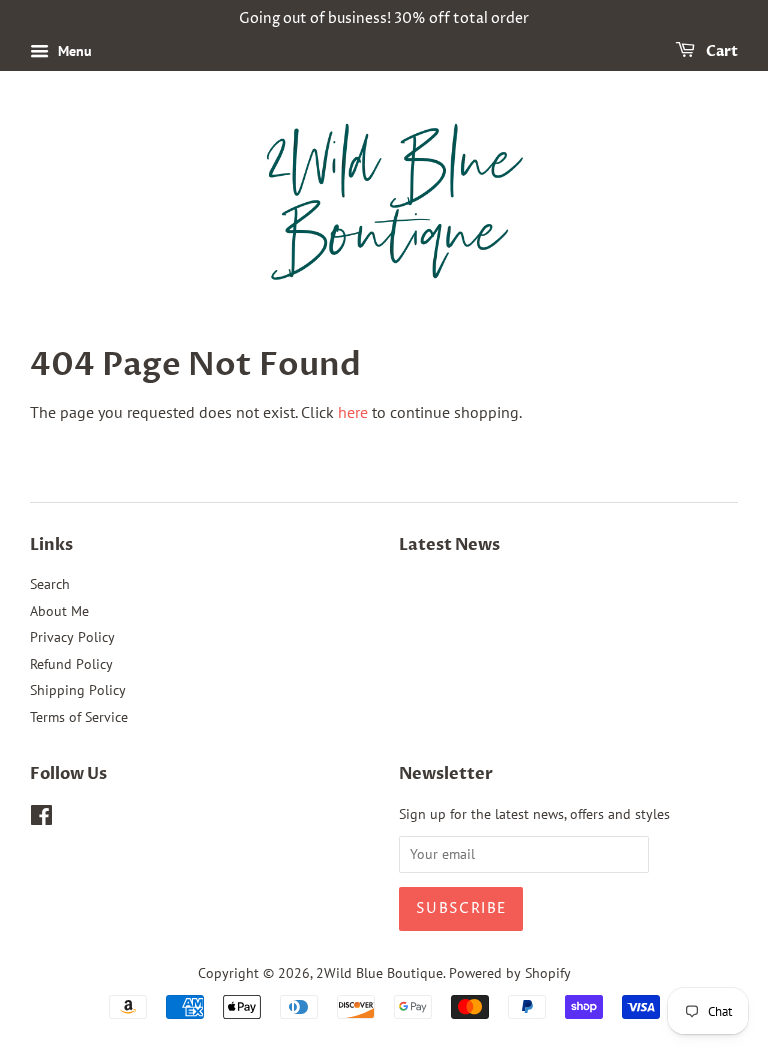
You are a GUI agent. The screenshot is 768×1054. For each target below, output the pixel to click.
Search (50, 584)
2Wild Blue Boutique (379, 973)
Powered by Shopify (510, 973)
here (353, 412)
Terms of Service (79, 717)
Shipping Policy (78, 690)
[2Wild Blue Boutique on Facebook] (41, 819)
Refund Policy (71, 664)
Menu (73, 51)
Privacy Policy (72, 637)
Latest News (449, 545)
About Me (59, 611)
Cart (720, 51)
